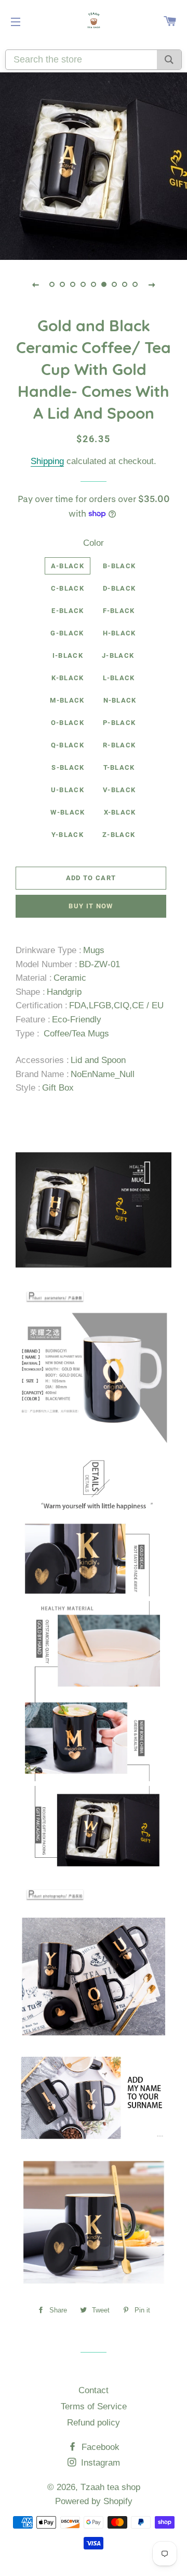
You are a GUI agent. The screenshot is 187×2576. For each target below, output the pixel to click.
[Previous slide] (35, 284)
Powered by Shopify (94, 2501)
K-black (68, 678)
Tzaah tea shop (110, 2487)
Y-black (68, 835)
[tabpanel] (94, 166)
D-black (119, 588)
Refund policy (94, 2423)
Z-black (119, 835)
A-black (68, 566)
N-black (120, 700)
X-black (120, 812)
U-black (68, 790)
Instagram (99, 2463)
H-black (119, 633)
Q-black (68, 745)
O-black (68, 723)
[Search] (169, 60)
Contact (94, 2390)
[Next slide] (152, 284)
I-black (68, 655)
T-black (119, 767)
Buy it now (91, 906)
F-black (119, 611)
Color (94, 543)
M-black (67, 700)
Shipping (47, 461)
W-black (68, 812)
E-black (68, 611)
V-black (119, 790)
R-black (119, 745)
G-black (67, 633)
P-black (119, 723)
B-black (119, 566)
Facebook (99, 2447)
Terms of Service (94, 2406)
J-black (118, 655)
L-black (119, 678)
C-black (68, 588)
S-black (68, 767)
